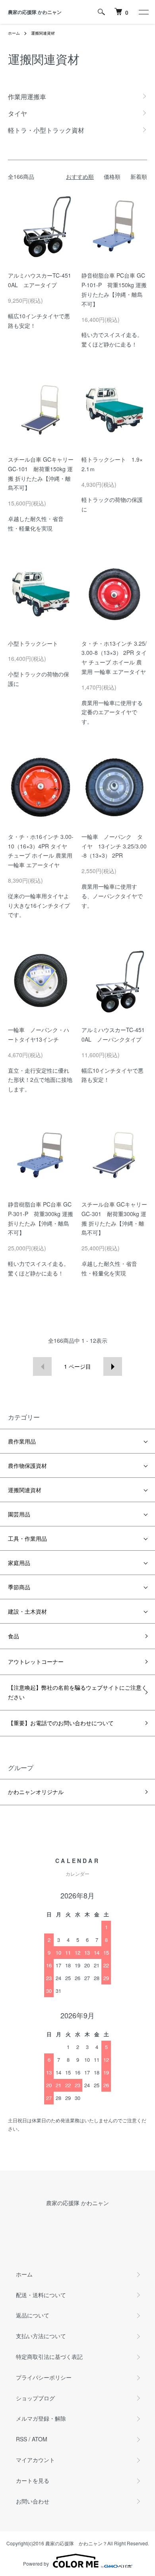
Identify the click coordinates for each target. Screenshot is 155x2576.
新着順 (139, 176)
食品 (14, 1636)
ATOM (40, 2439)
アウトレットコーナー (36, 1661)
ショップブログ (35, 2398)
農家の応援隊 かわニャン (35, 12)
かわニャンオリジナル (36, 1792)
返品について (33, 2315)
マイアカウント (35, 2460)
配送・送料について (41, 2295)
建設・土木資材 (27, 1611)
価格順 (112, 176)
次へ (113, 1366)
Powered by (36, 2563)
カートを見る (33, 2480)
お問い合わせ (33, 2501)
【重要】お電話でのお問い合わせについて (61, 1723)
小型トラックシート (33, 643)
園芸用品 (19, 1514)
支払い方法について (41, 2336)
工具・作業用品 (27, 1538)
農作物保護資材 (27, 1465)
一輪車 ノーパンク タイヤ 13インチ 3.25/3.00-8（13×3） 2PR (114, 846)
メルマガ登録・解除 (41, 2418)
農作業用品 (22, 1441)
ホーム (14, 33)
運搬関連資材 (43, 33)
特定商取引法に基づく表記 (49, 2357)
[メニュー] (143, 12)
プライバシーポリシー (44, 2377)
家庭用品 (19, 1563)
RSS (21, 2439)
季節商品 (19, 1587)
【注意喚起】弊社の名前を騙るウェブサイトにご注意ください (77, 1692)
